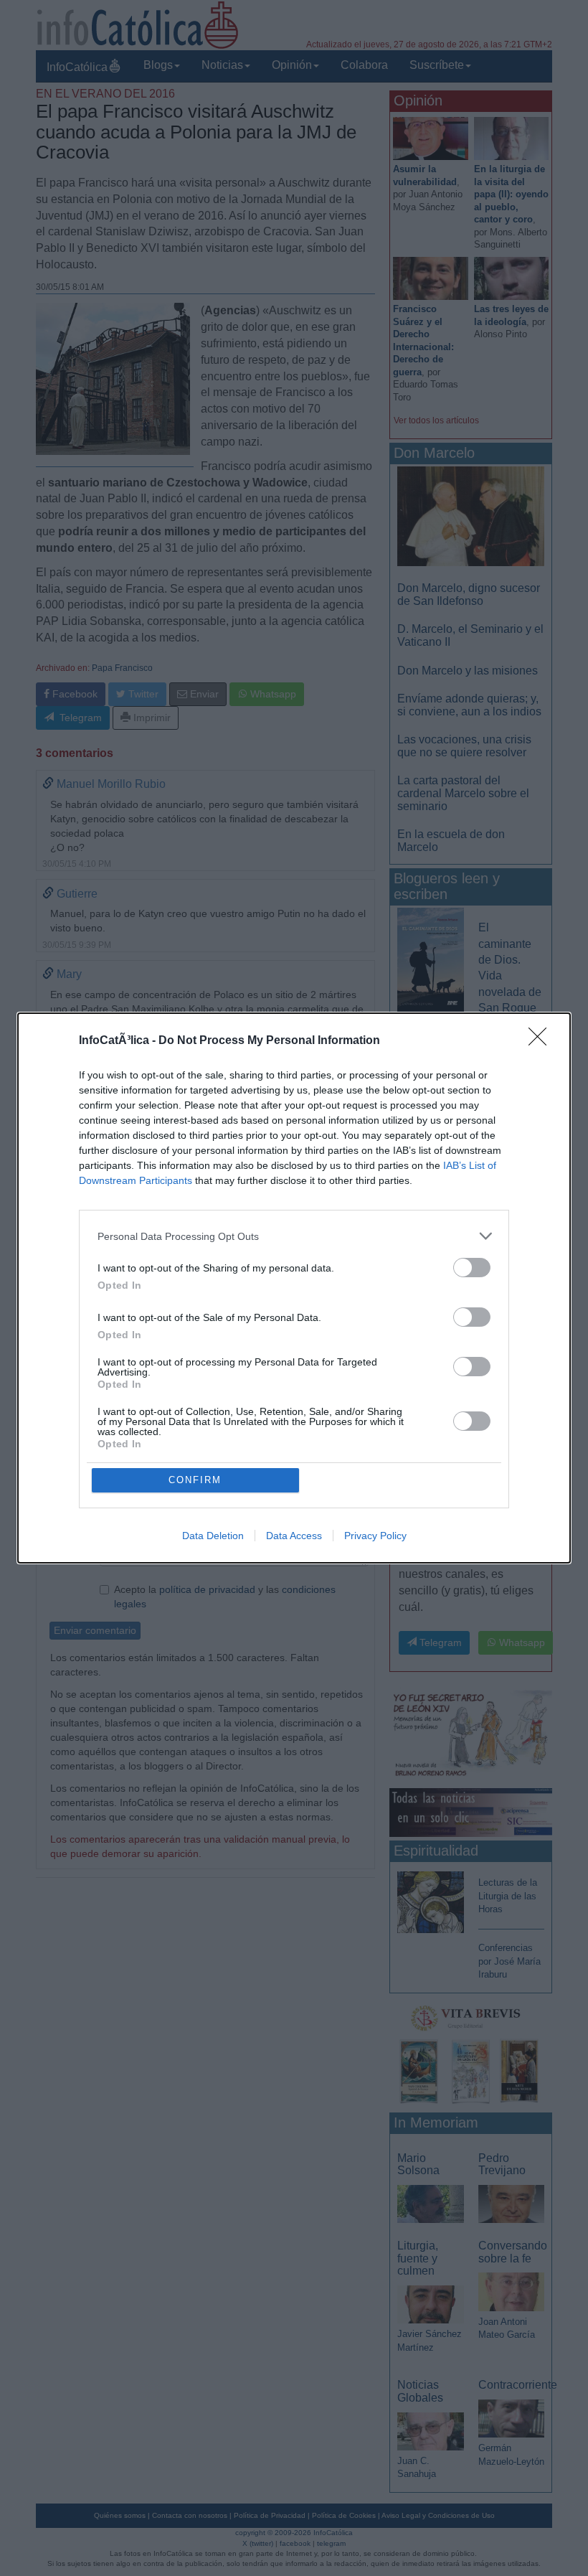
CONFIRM (195, 1480)
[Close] (542, 1041)
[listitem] (294, 1236)
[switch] (472, 1268)
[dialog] (294, 1288)
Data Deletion (213, 1536)
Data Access (294, 1536)
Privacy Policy (375, 1536)
